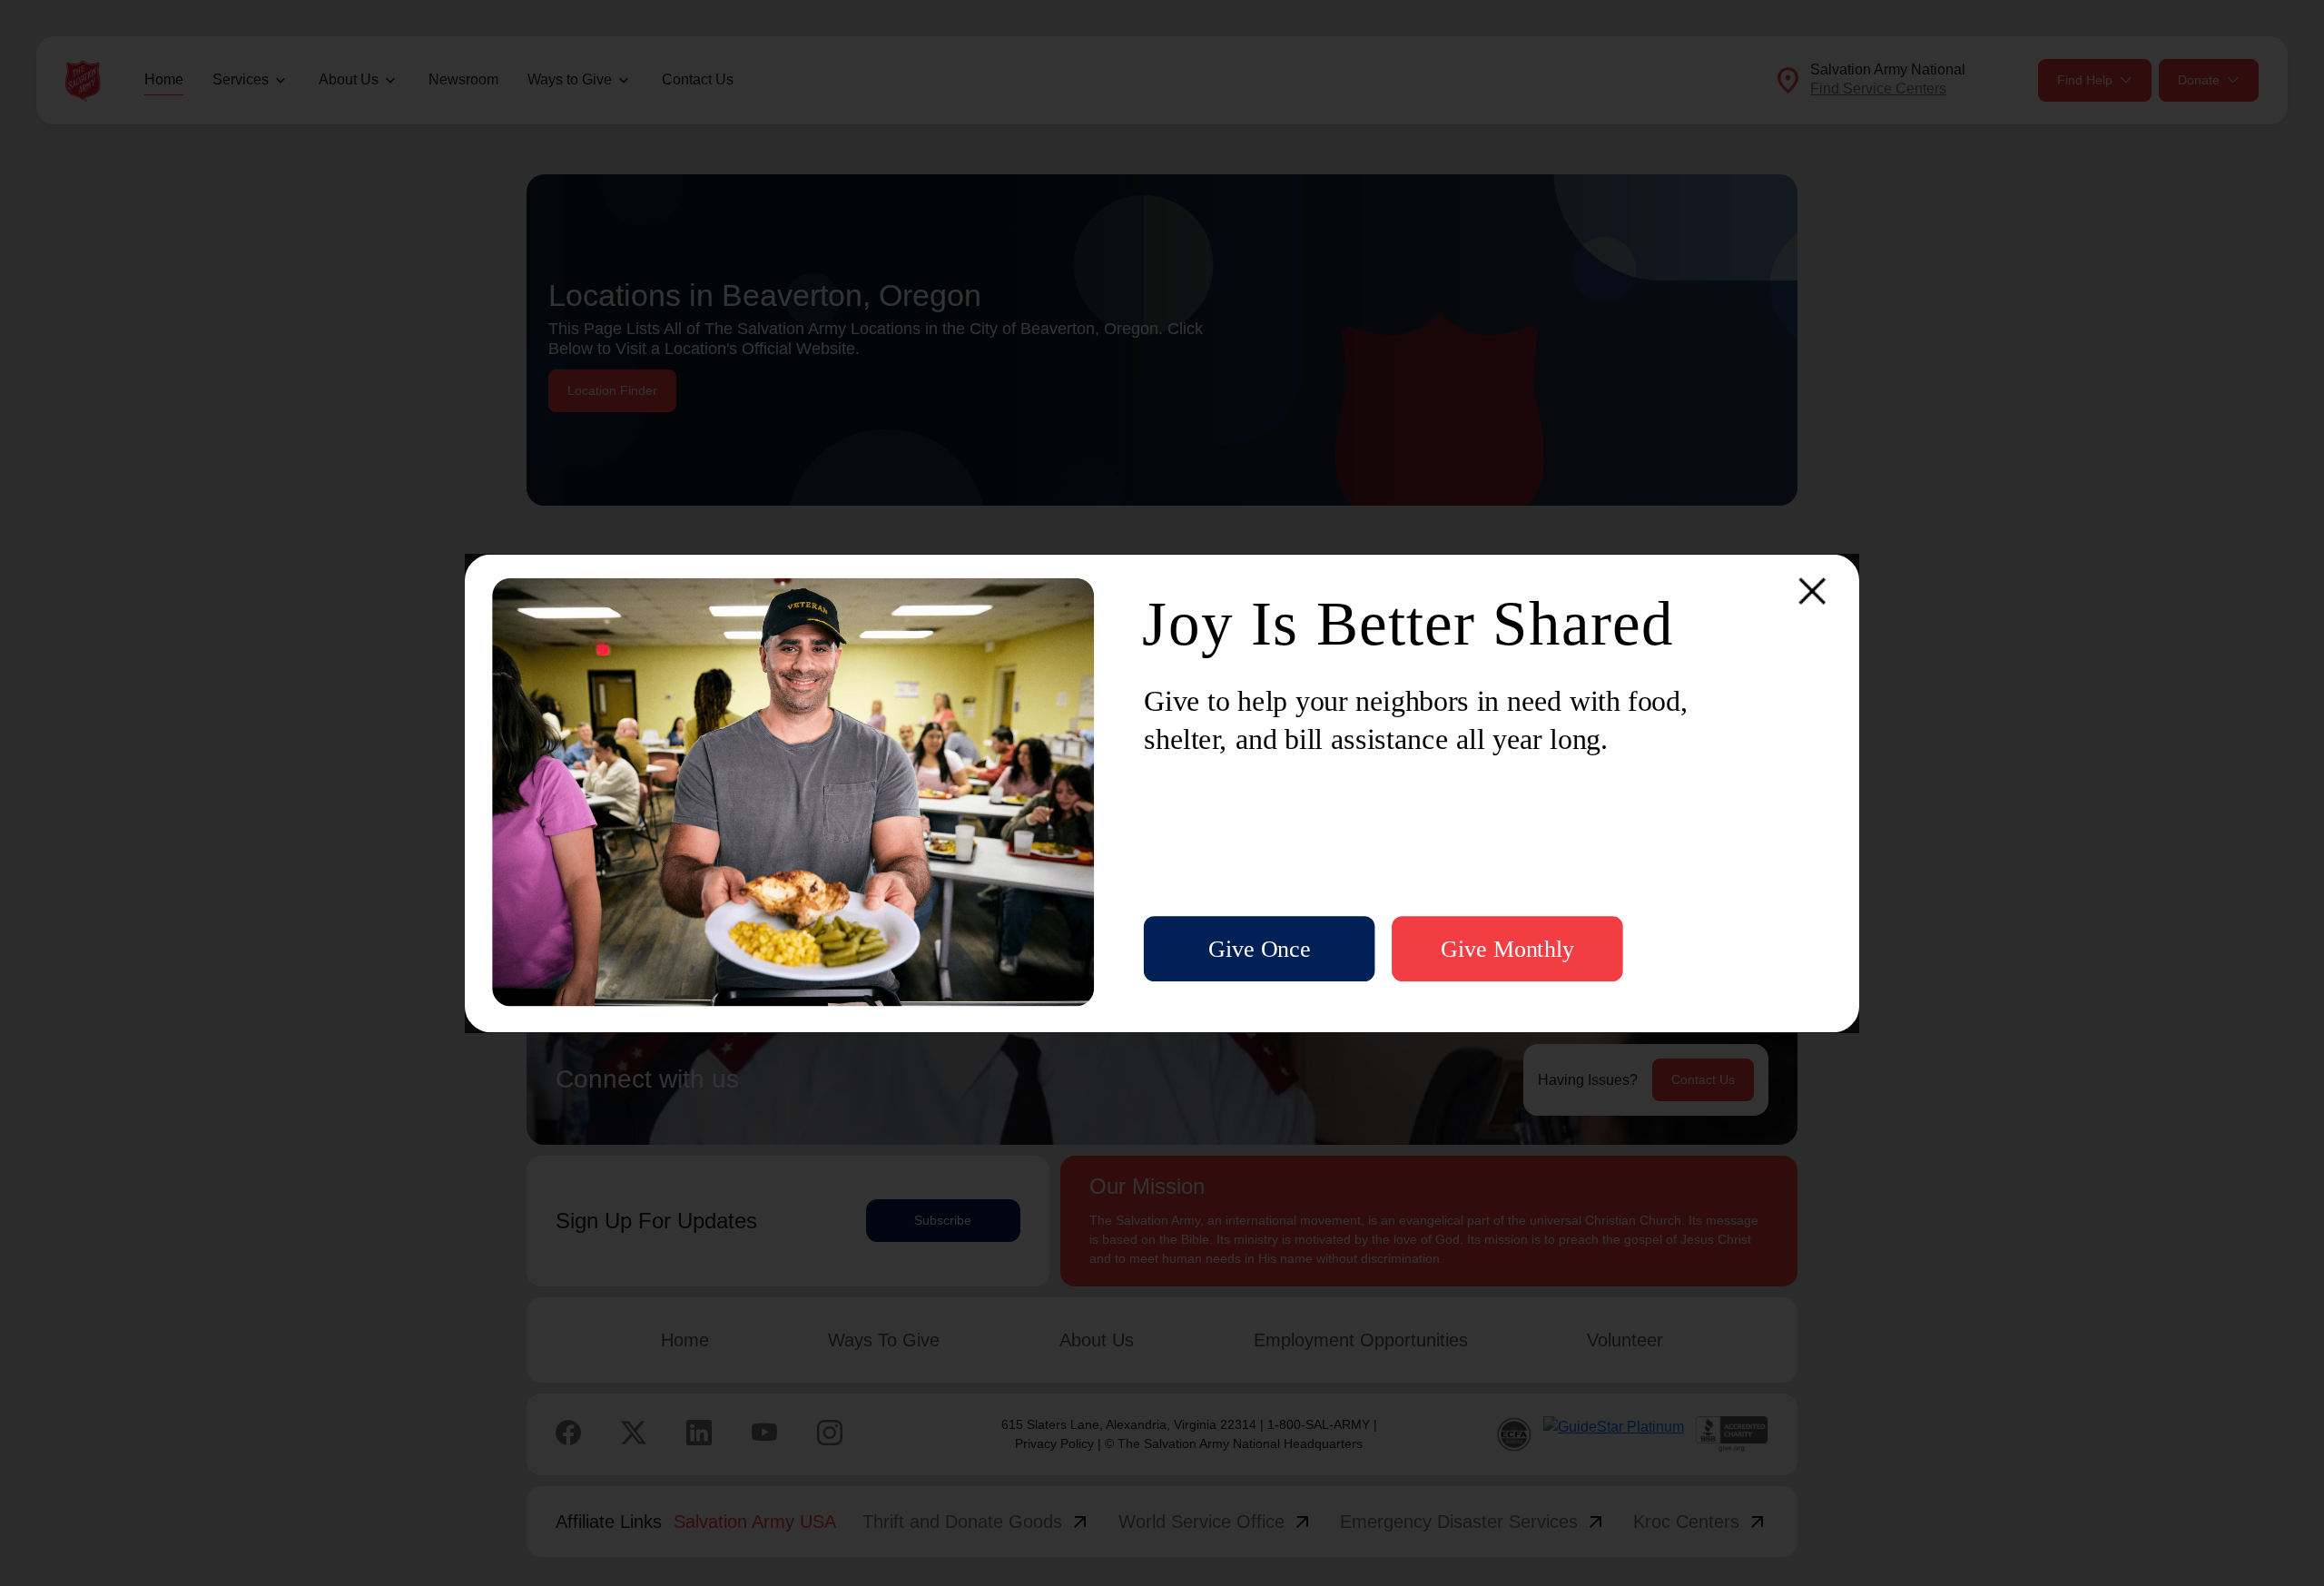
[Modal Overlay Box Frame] (1162, 793)
